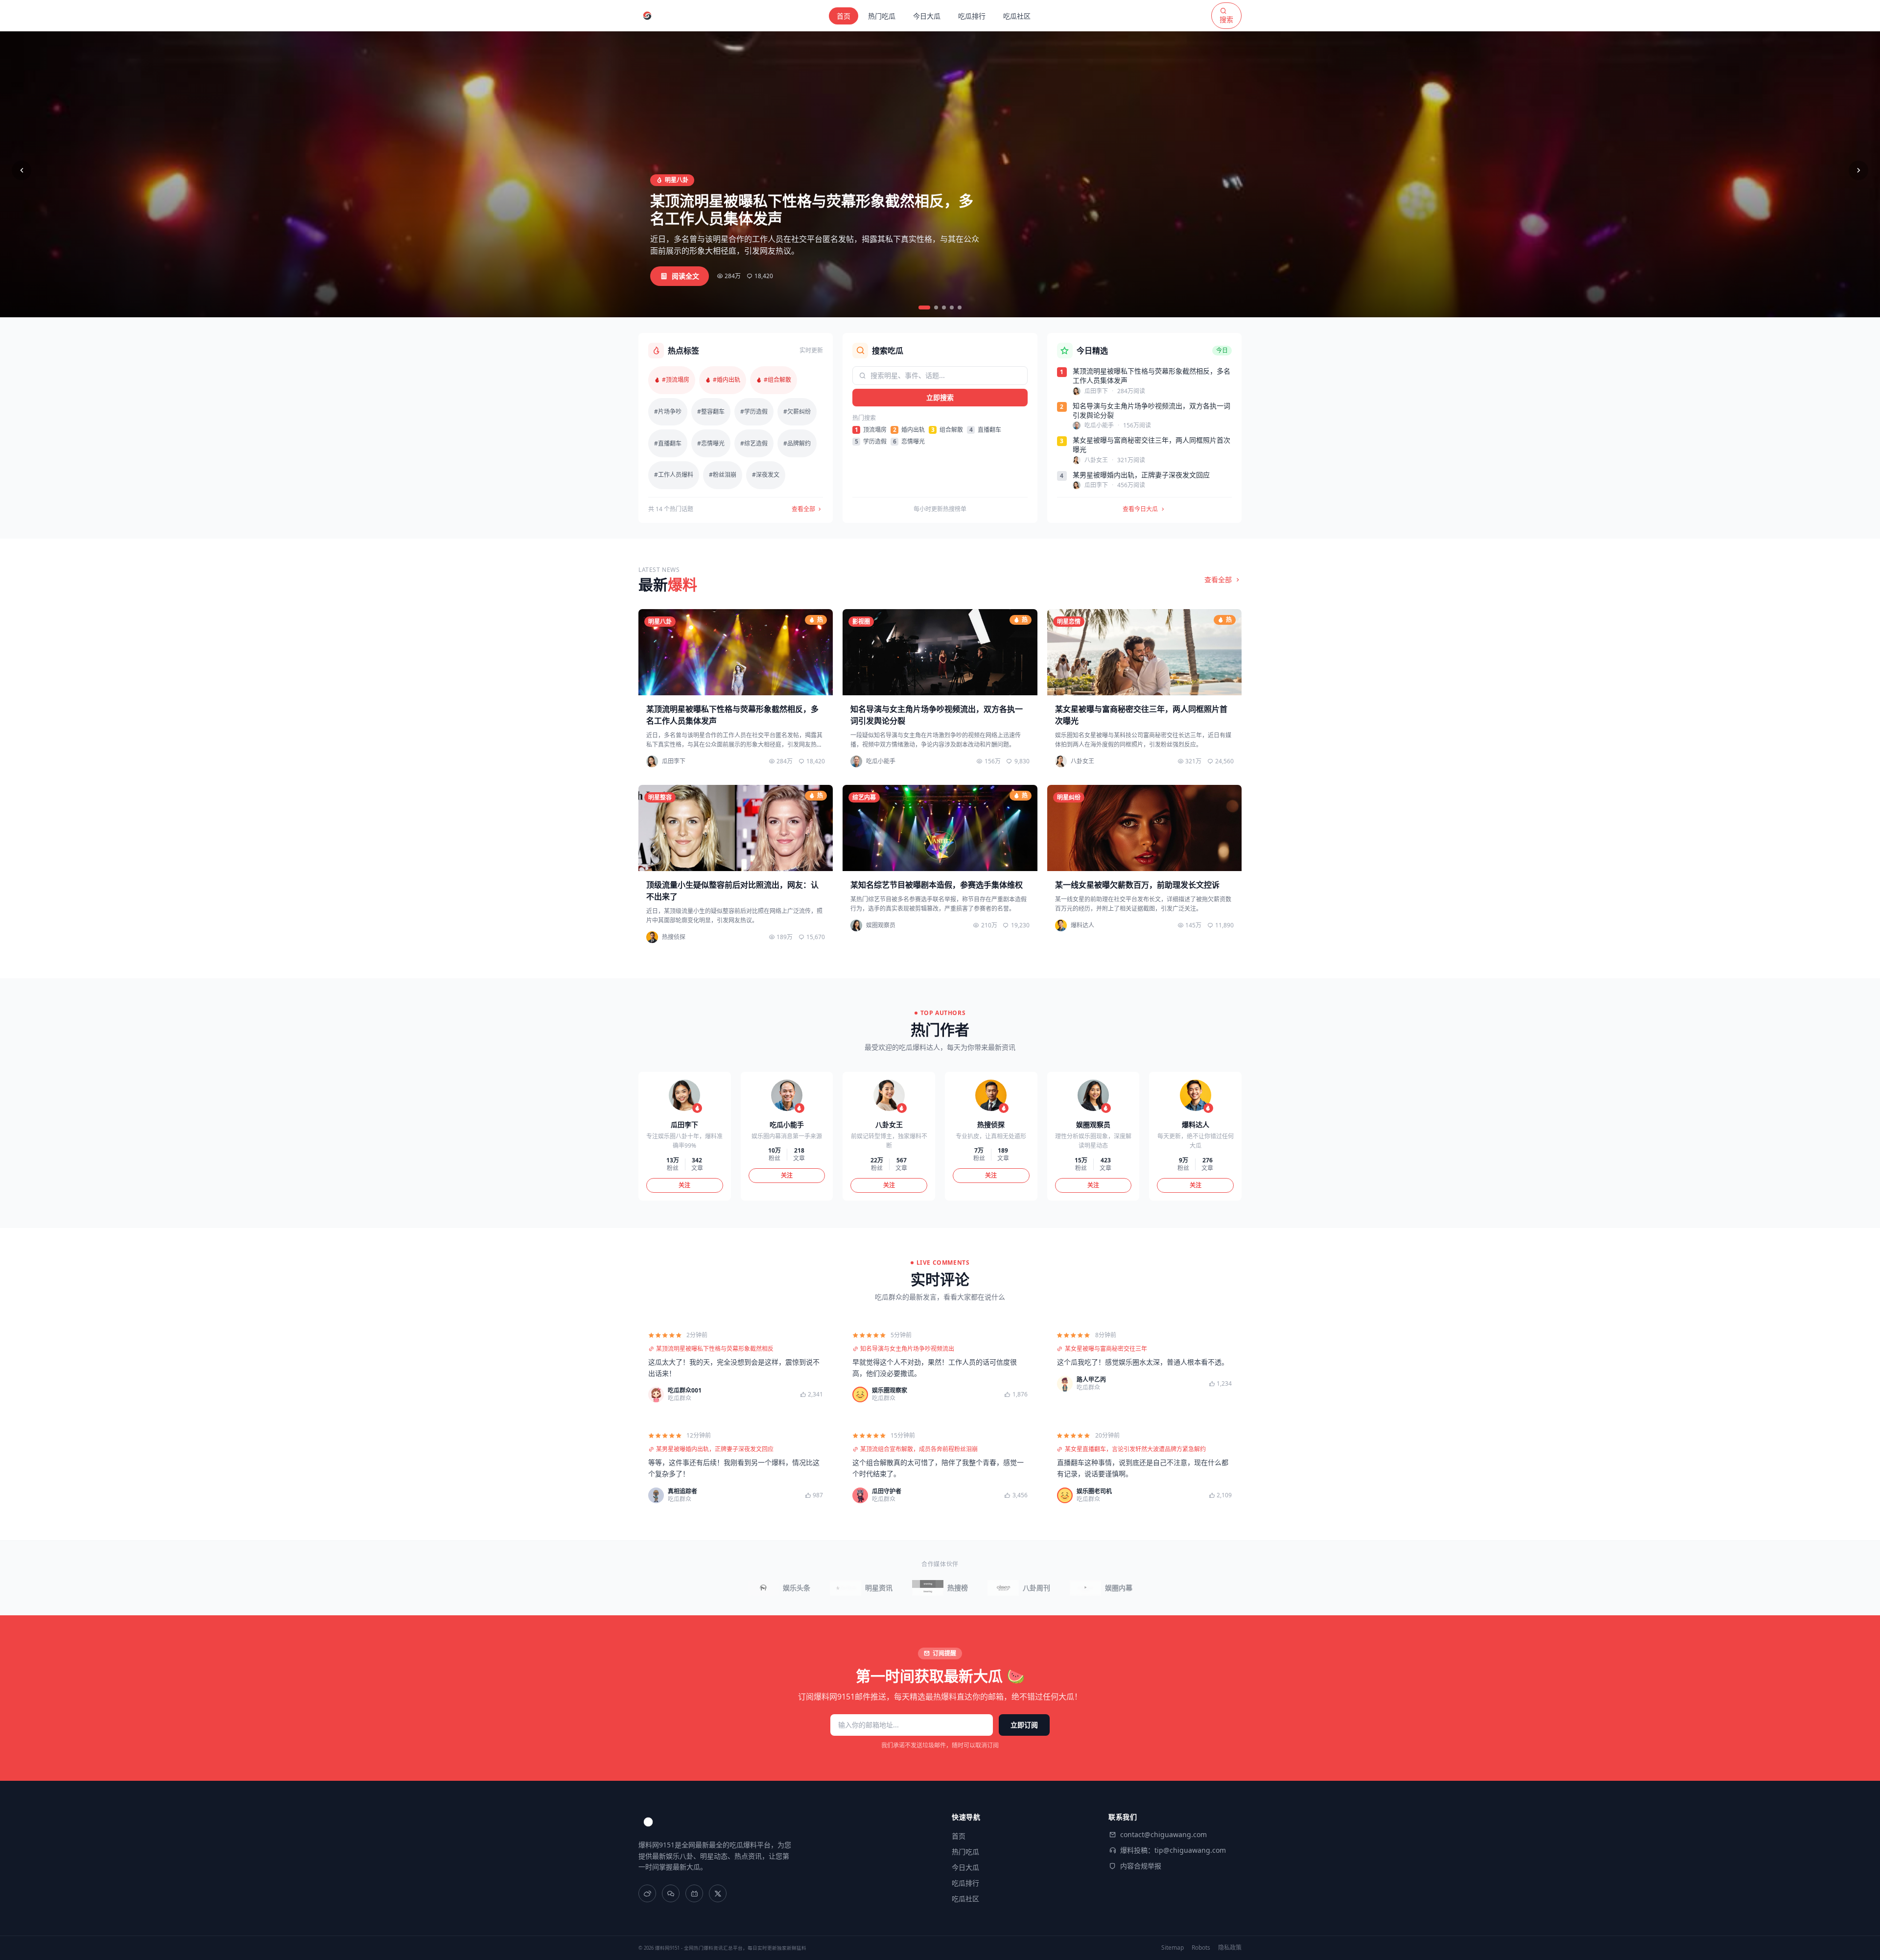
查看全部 (804, 509)
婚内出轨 (909, 430)
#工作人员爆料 (674, 475)
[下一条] (1858, 170)
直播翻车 (985, 430)
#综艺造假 (754, 443)
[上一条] (22, 170)
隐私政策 (1230, 1948)
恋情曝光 (909, 442)
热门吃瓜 (882, 16)
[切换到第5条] (960, 307)
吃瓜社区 (1017, 16)
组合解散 (947, 430)
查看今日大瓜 (1140, 509)
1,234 (1224, 1384)
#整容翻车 (711, 412)
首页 (844, 16)
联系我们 (1123, 1817)
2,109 (1224, 1495)
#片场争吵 (668, 412)
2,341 (815, 1394)
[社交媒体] (647, 1893)
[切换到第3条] (944, 307)
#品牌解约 (797, 443)
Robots (1201, 1948)
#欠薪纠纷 (797, 412)
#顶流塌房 (676, 380)
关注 (684, 1185)
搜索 (1226, 19)
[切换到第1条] (924, 307)
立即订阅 (1024, 1725)
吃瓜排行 (972, 16)
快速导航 (966, 1817)
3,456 (1020, 1495)
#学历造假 (754, 412)
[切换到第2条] (936, 307)
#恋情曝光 (711, 443)
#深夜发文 (766, 475)
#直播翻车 (668, 443)
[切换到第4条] (952, 307)
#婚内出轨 (727, 380)
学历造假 (871, 442)
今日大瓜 (927, 16)
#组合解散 (777, 380)
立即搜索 (940, 397)
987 (818, 1495)
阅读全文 (685, 276)
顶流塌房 (871, 430)
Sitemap (1173, 1948)
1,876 (1020, 1394)
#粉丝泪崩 (723, 475)
